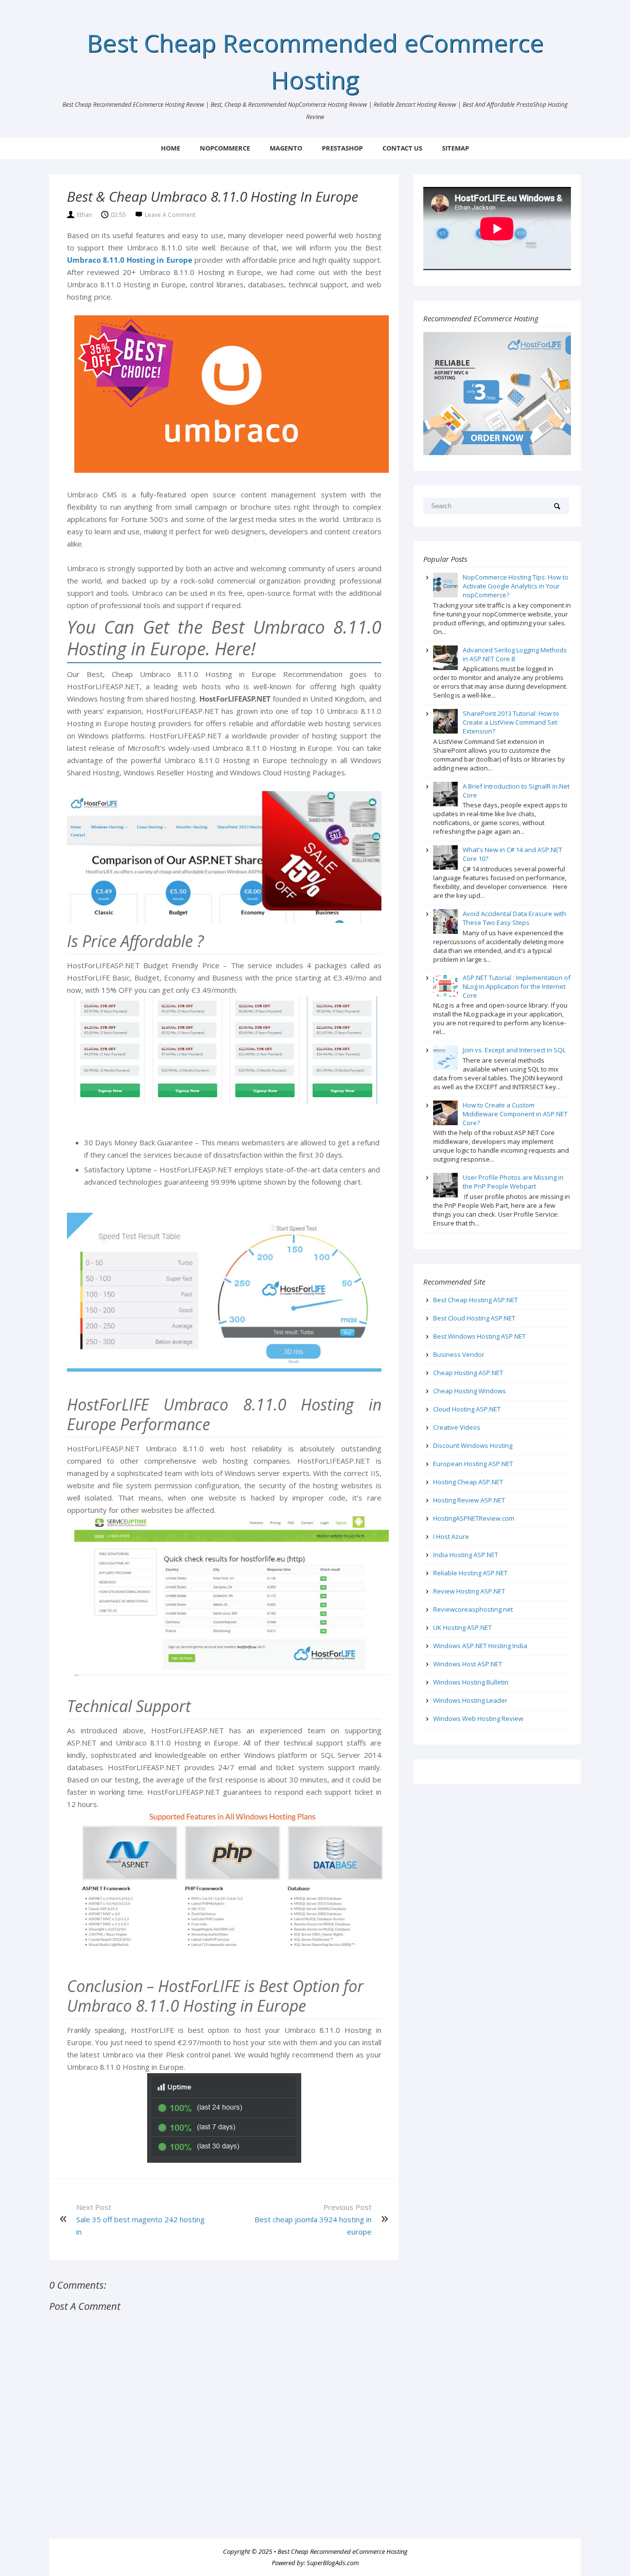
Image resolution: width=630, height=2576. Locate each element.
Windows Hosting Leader (470, 1700)
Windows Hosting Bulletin (471, 1682)
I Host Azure (451, 1536)
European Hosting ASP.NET (473, 1464)
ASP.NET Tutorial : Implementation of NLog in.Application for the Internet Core (517, 986)
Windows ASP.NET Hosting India (480, 1646)
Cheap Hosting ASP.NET (468, 1373)
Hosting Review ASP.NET (469, 1500)
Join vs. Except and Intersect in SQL (514, 1050)
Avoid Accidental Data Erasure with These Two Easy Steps (514, 918)
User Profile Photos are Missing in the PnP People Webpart (513, 1182)
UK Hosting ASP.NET (462, 1627)
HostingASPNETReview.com (474, 1518)
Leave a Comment (170, 215)
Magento (286, 148)
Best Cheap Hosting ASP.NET (475, 1300)
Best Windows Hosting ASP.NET (479, 1336)
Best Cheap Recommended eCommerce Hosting (343, 2551)
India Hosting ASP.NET (466, 1555)
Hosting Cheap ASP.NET (468, 1482)
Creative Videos (457, 1427)
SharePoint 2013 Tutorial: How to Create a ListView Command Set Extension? (511, 722)
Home (171, 148)
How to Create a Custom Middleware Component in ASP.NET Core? (515, 1114)
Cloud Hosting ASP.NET (467, 1409)
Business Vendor (459, 1354)
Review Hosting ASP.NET (469, 1591)
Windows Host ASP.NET (468, 1664)
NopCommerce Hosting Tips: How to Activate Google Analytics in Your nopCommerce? (516, 586)
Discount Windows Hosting (473, 1445)
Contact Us (402, 148)
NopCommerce (225, 148)
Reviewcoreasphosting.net (473, 1609)
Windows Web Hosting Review (478, 1718)
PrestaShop (342, 148)
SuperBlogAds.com (333, 2563)
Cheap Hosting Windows (470, 1391)
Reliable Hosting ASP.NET (470, 1573)
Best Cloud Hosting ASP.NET (474, 1318)
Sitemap (456, 148)
